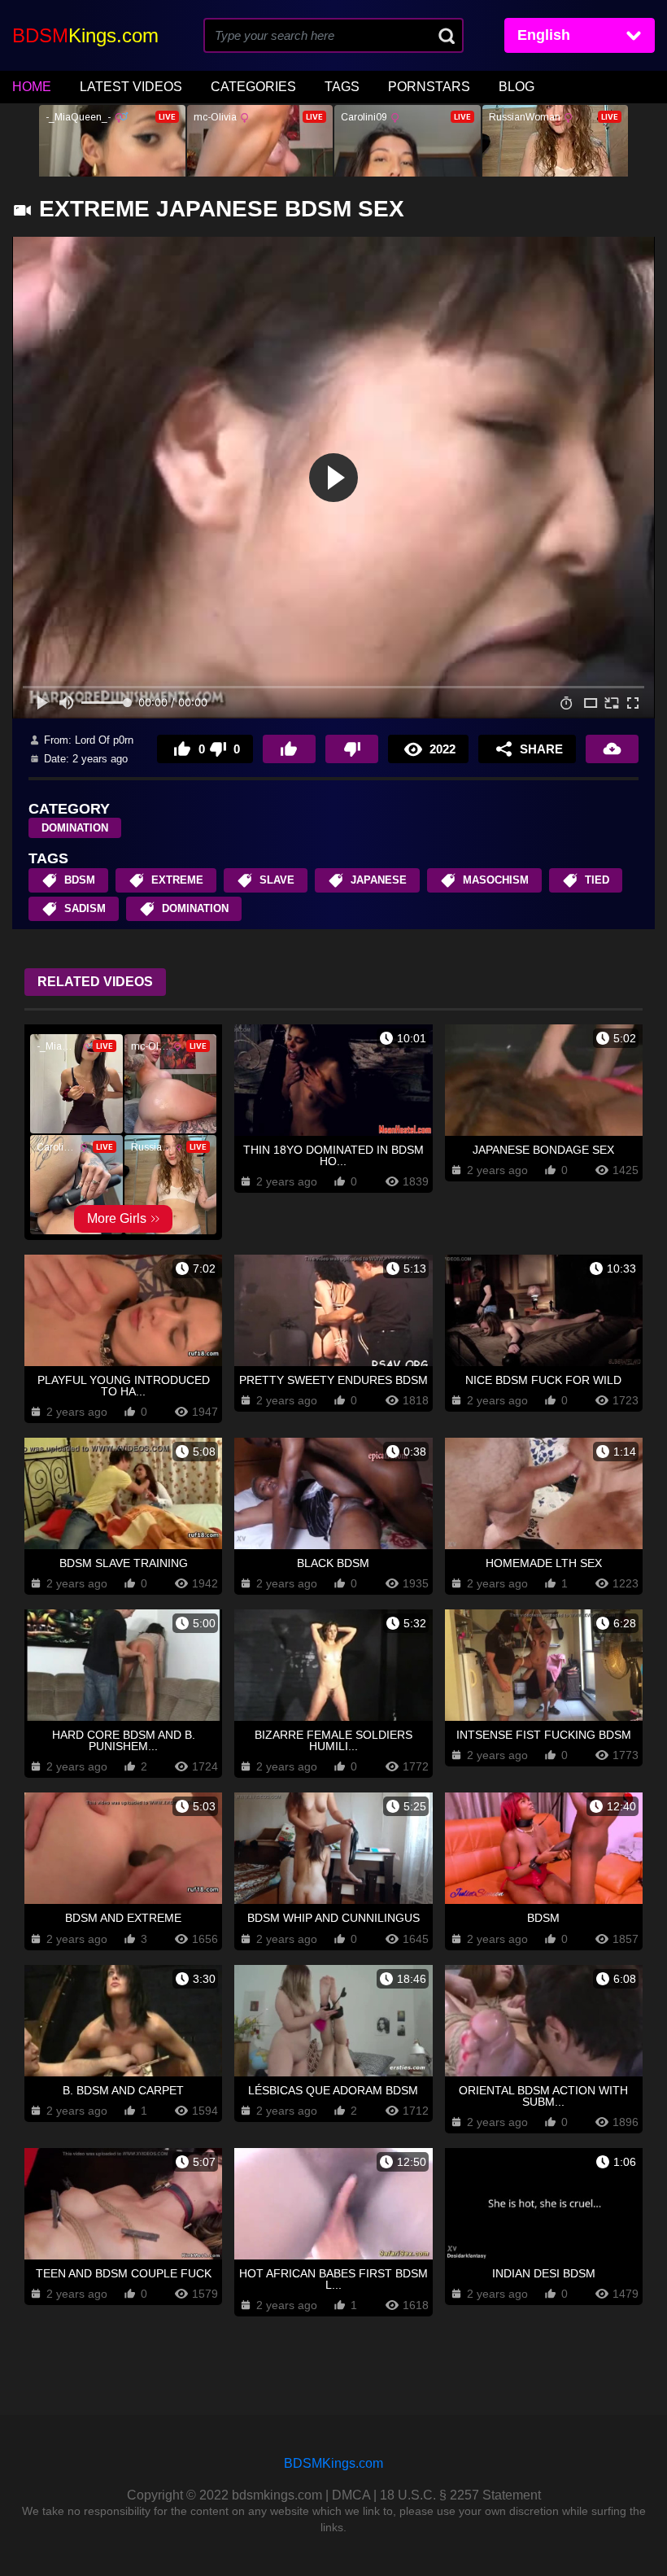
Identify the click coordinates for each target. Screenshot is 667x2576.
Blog (517, 87)
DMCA (351, 2495)
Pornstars (429, 87)
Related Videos (95, 982)
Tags (342, 87)
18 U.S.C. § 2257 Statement (460, 2495)
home (32, 87)
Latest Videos (131, 87)
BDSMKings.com (333, 2463)
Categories (253, 87)
